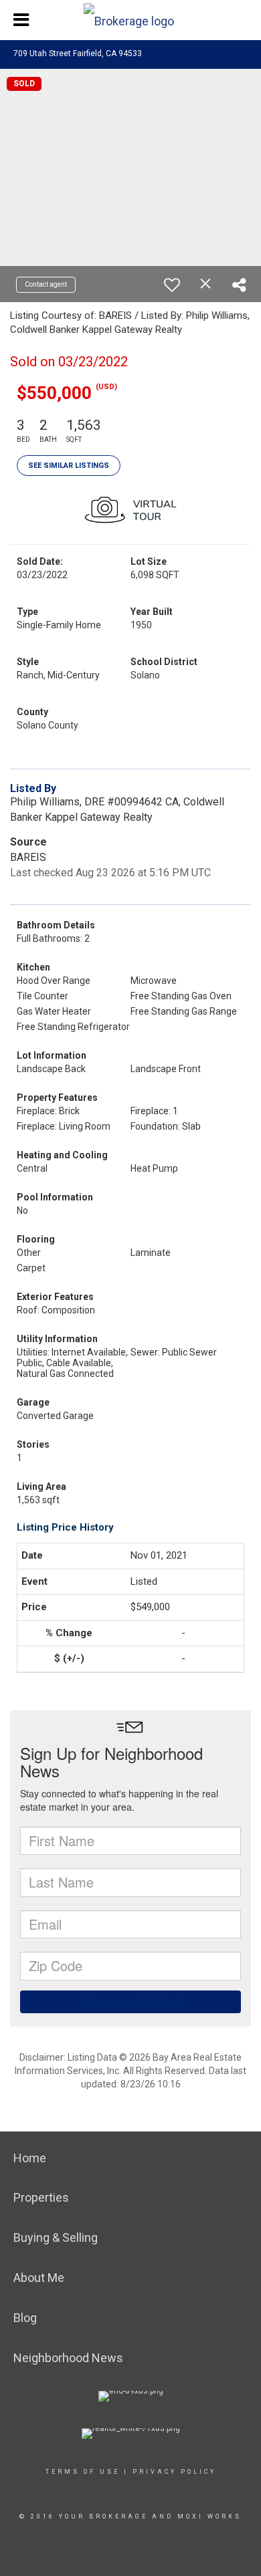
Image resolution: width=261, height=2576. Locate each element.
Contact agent (46, 284)
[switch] (172, 285)
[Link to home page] (130, 18)
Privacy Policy (174, 2472)
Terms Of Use (83, 2472)
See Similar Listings (69, 466)
